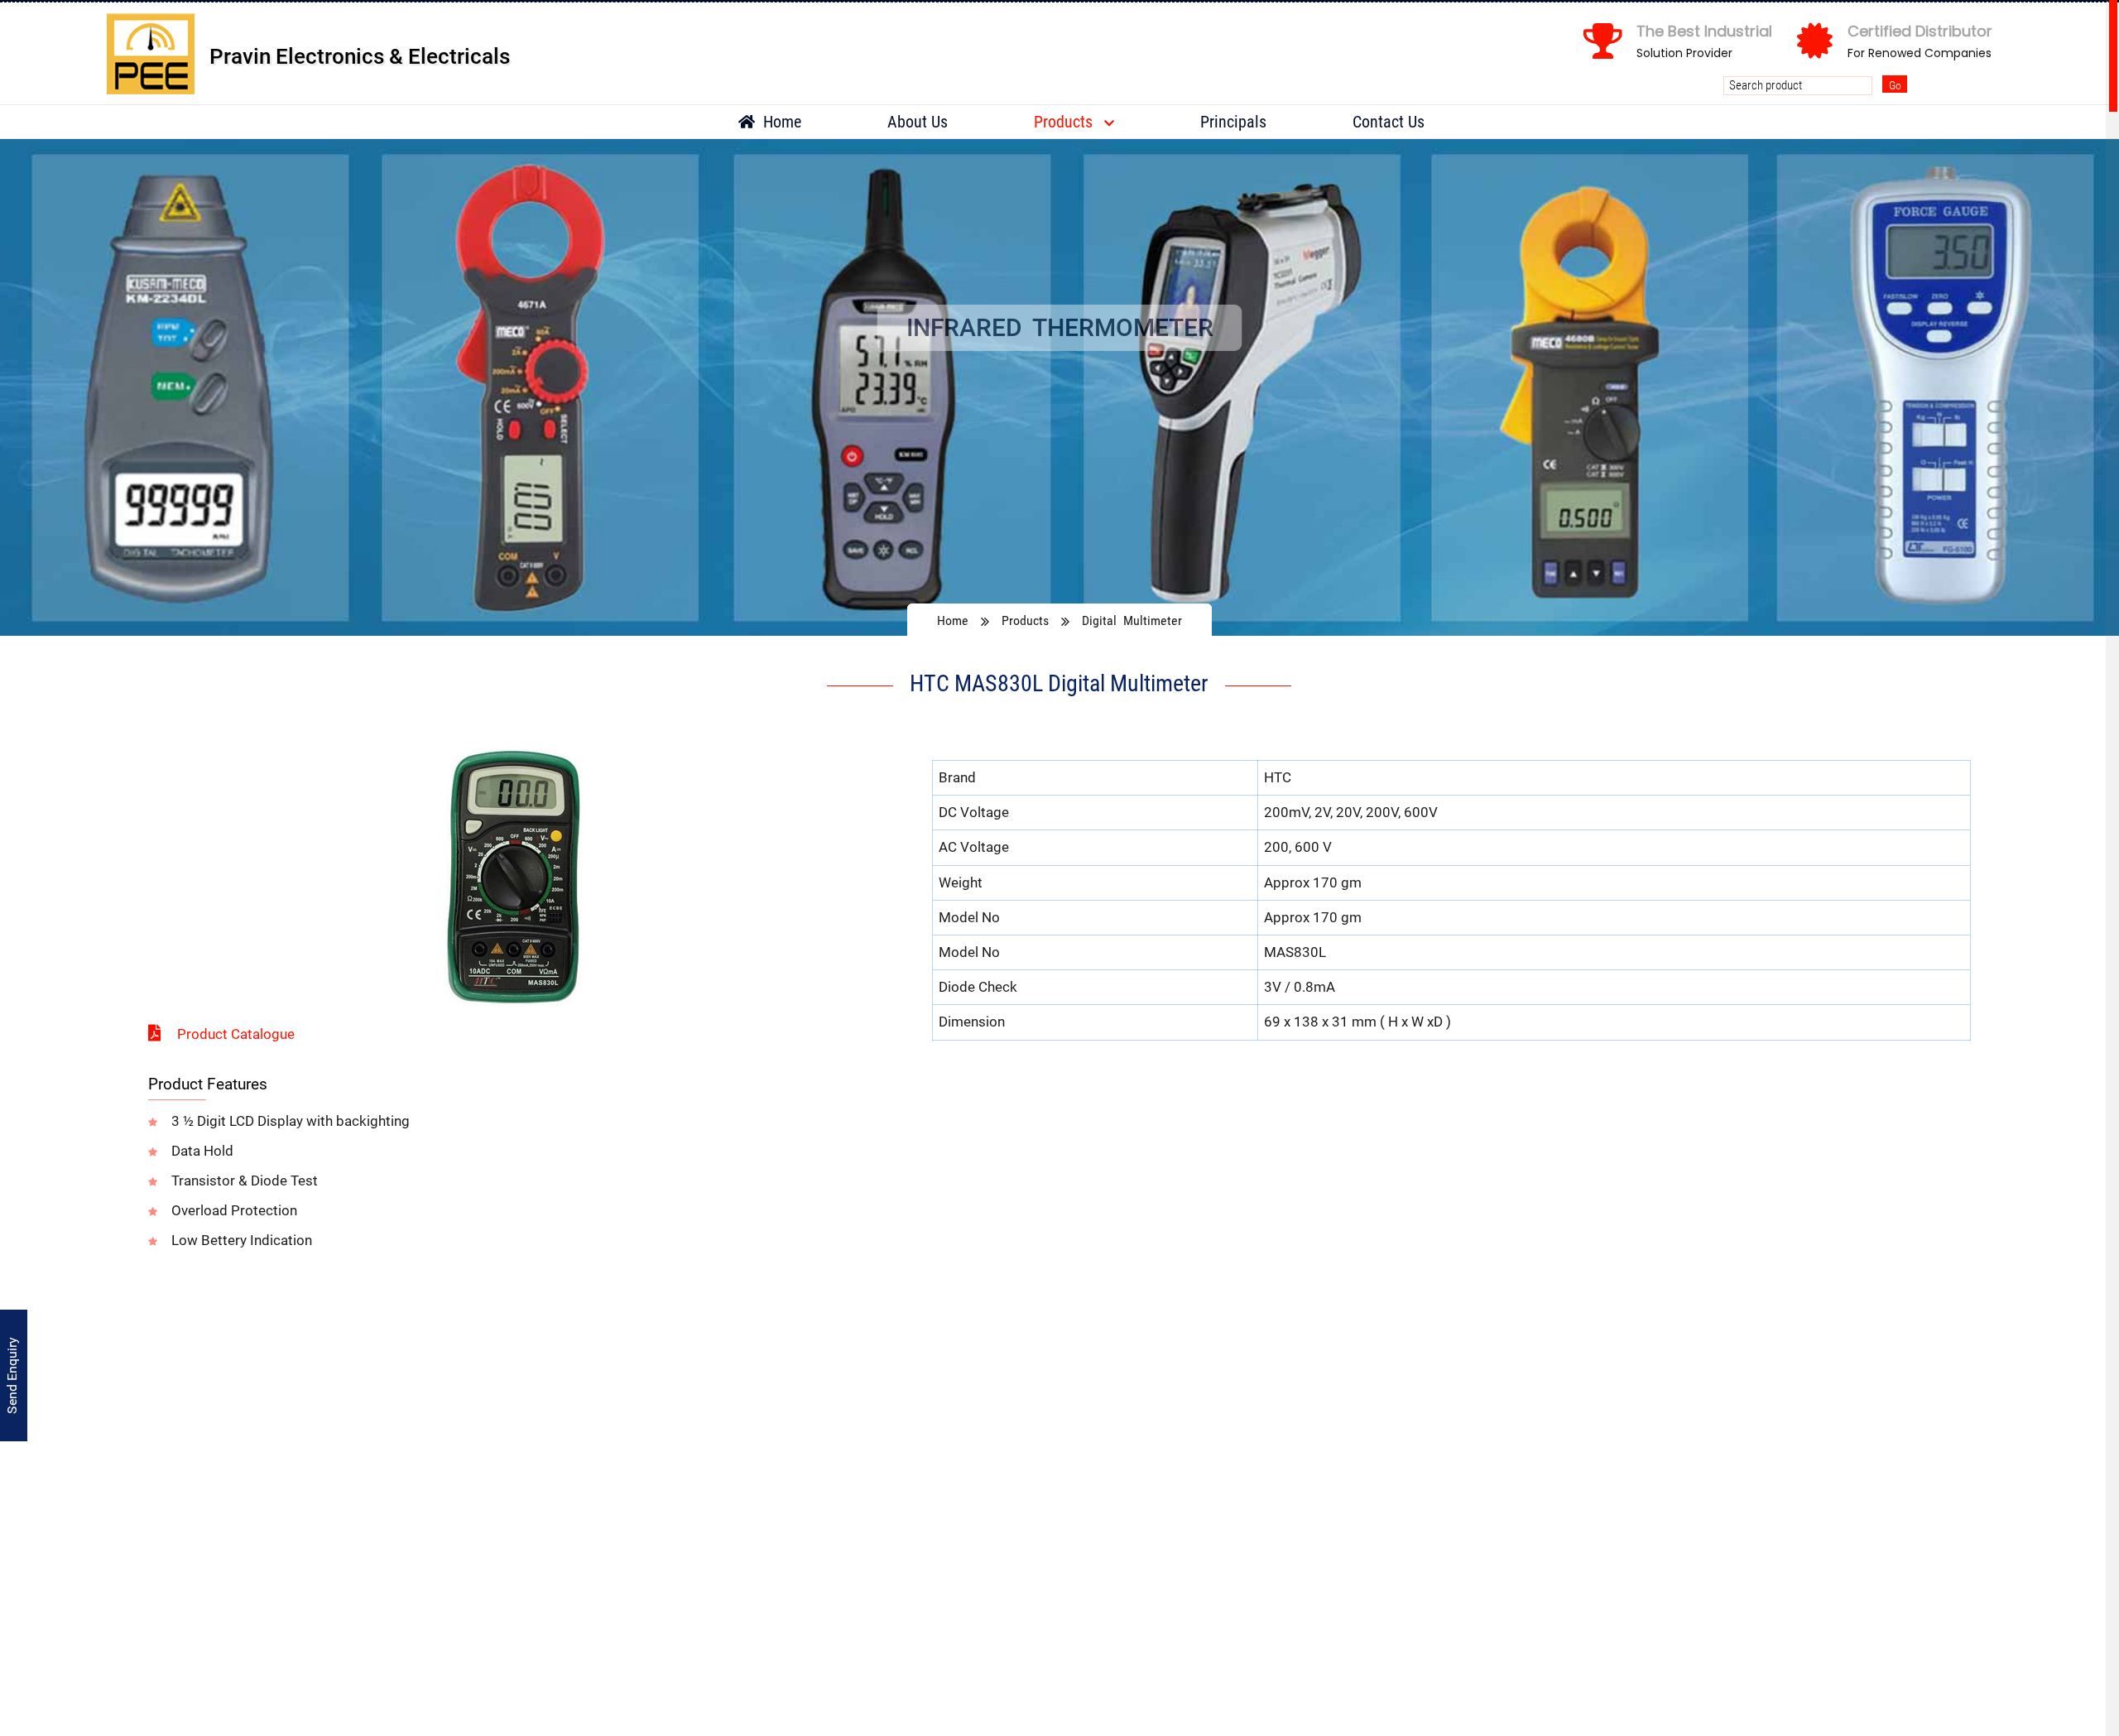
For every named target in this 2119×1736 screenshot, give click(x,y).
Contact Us (1389, 122)
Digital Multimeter (1132, 620)
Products (1065, 122)
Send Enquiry (12, 1375)
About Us (918, 122)
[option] (1059, 387)
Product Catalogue (236, 1034)
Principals (1233, 122)
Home (780, 122)
